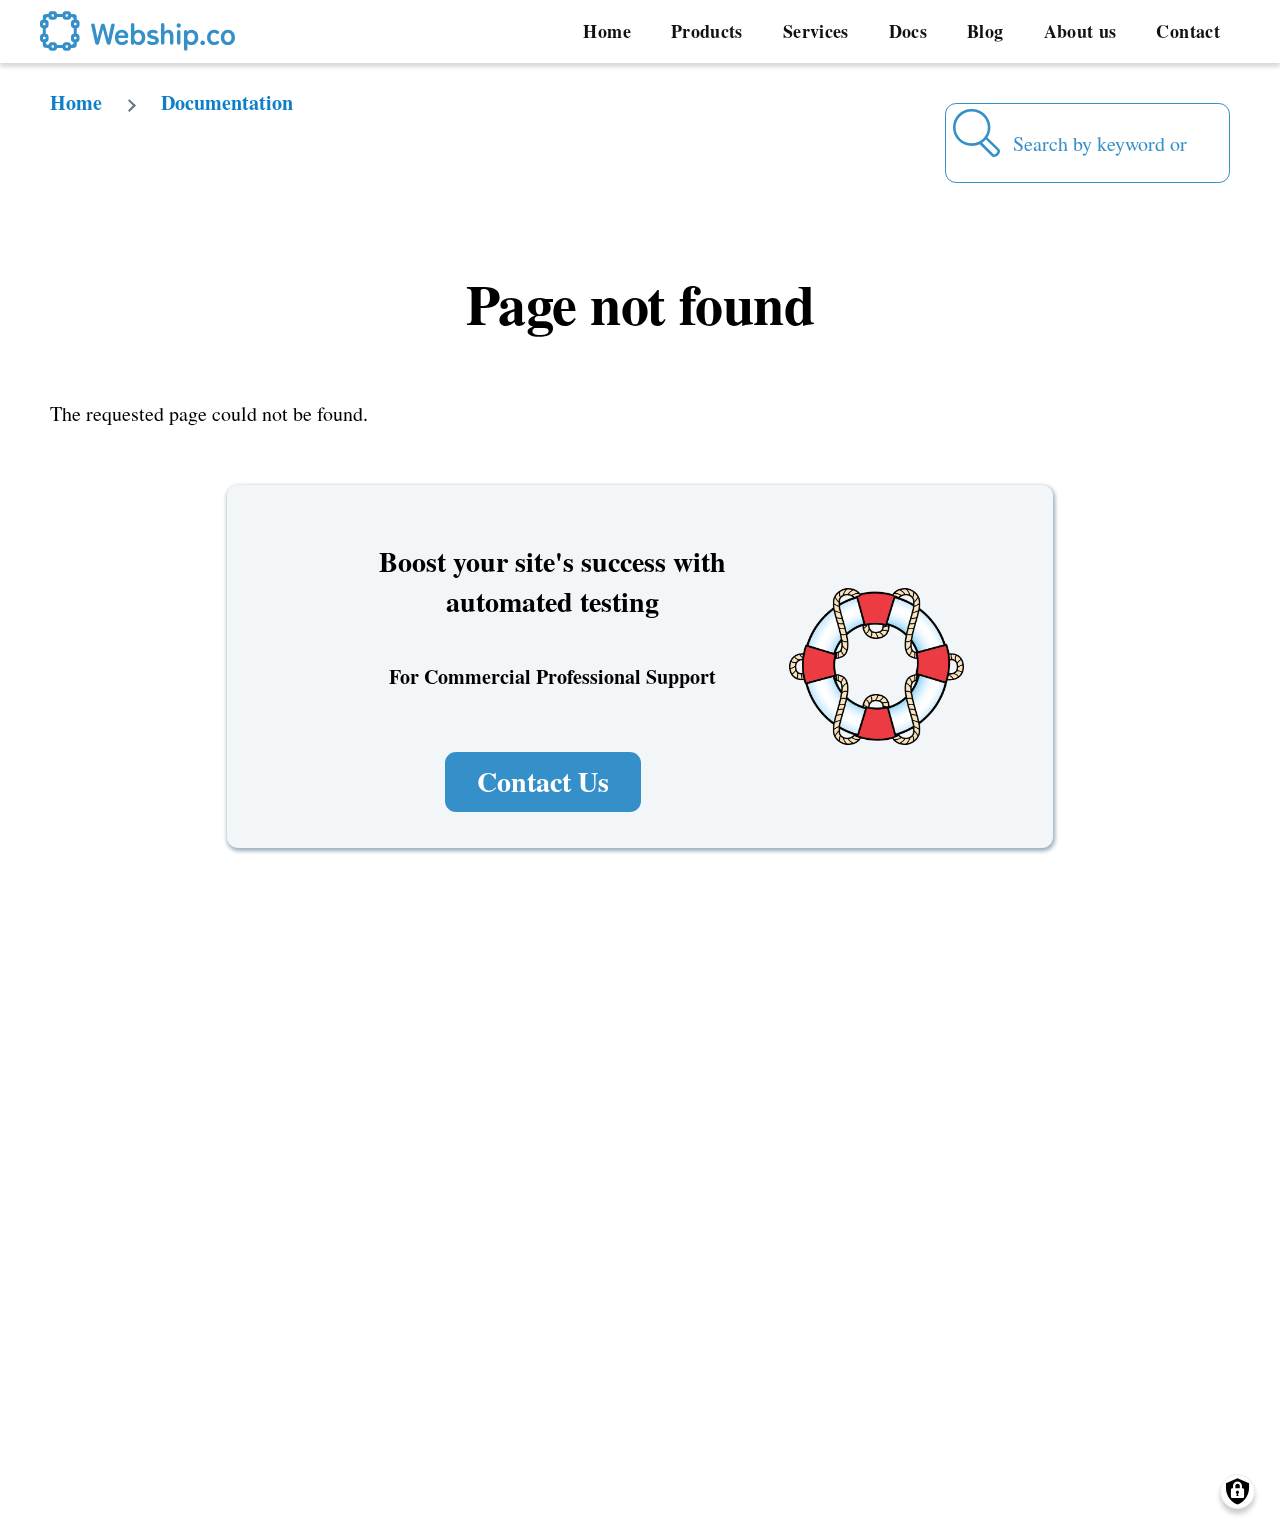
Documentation (227, 102)
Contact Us (543, 781)
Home (76, 102)
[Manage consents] (1237, 1491)
